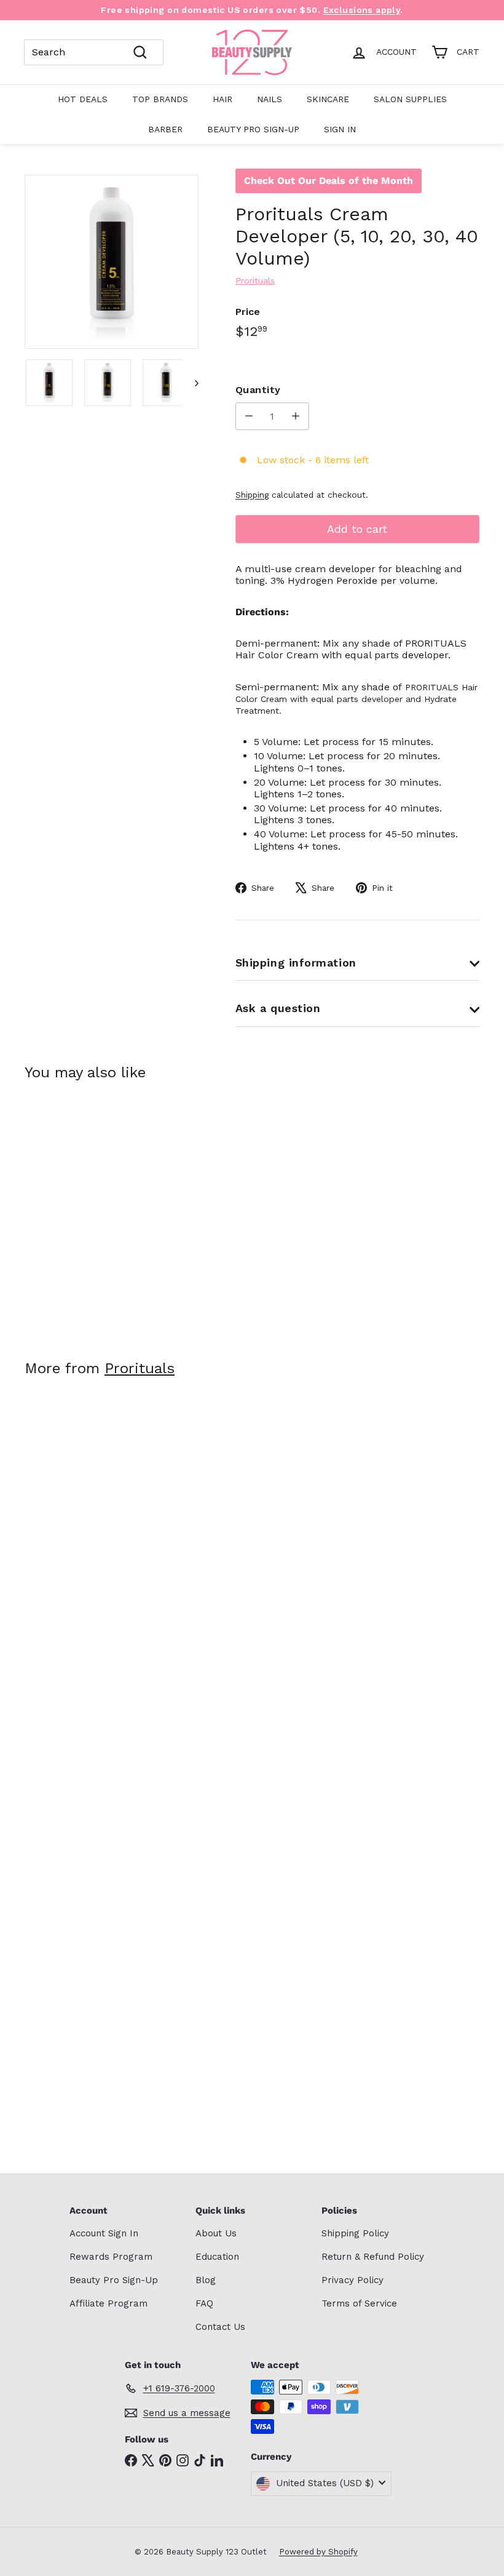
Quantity (258, 390)
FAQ (204, 2303)
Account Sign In (104, 2233)
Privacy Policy (352, 2280)
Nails (270, 99)
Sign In (340, 129)
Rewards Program (111, 2257)
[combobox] (94, 52)
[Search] (140, 52)
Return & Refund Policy (373, 2257)
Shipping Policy (355, 2233)
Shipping (252, 495)
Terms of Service (359, 2303)
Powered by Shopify (318, 2552)
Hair (222, 99)
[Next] (191, 383)
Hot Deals (83, 99)
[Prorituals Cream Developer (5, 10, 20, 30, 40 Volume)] (57, 1212)
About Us (216, 2233)
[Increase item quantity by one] (295, 416)
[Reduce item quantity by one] (249, 416)
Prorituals (140, 1368)
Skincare (328, 99)
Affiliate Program (108, 2303)
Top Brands (160, 99)
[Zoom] (112, 262)
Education (217, 2257)
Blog (206, 2280)
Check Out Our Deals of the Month (329, 181)
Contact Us (220, 2327)
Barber (165, 129)
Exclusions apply (362, 10)
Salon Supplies (410, 99)
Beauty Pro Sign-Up (253, 129)
